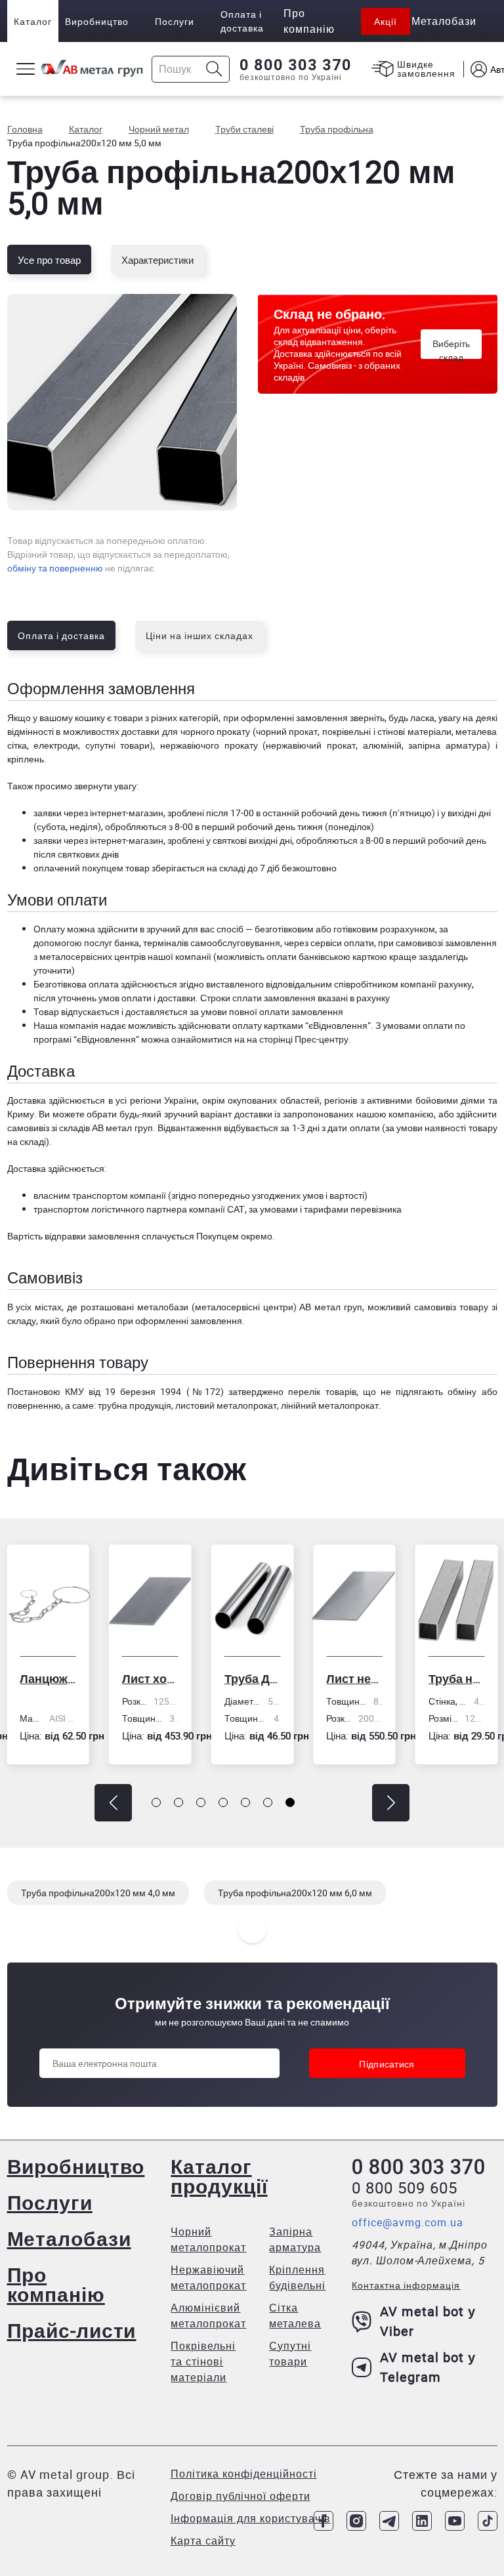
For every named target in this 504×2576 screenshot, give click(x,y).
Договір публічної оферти (241, 2496)
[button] (113, 1803)
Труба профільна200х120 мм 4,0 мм (98, 1893)
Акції (386, 21)
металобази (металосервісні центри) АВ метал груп (250, 1307)
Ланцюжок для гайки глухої (48, 1678)
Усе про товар (49, 260)
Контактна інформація (406, 2285)
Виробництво (97, 21)
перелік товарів (322, 1391)
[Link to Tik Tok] (488, 2521)
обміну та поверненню (55, 568)
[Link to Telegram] (389, 2521)
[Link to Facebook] (324, 2521)
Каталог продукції (219, 2176)
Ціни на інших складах (199, 635)
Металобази (69, 2238)
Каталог (33, 21)
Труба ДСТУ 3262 (253, 1678)
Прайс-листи (72, 2330)
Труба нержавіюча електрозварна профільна (457, 1678)
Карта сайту (203, 2541)
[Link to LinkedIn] (422, 2521)
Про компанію (56, 2284)
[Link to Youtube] (455, 2521)
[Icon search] (214, 69)
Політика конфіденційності (244, 2474)
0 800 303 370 (296, 65)
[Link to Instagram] (356, 2521)
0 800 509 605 (405, 2188)
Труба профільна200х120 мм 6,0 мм (295, 1893)
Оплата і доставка (242, 21)
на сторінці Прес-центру (298, 1039)
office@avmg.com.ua (408, 2222)
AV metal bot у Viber (428, 2321)
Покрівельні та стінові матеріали (203, 2361)
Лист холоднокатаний (150, 1678)
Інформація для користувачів (251, 2518)
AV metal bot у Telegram (428, 2367)
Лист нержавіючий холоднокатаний (354, 1678)
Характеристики (157, 260)
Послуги (175, 21)
